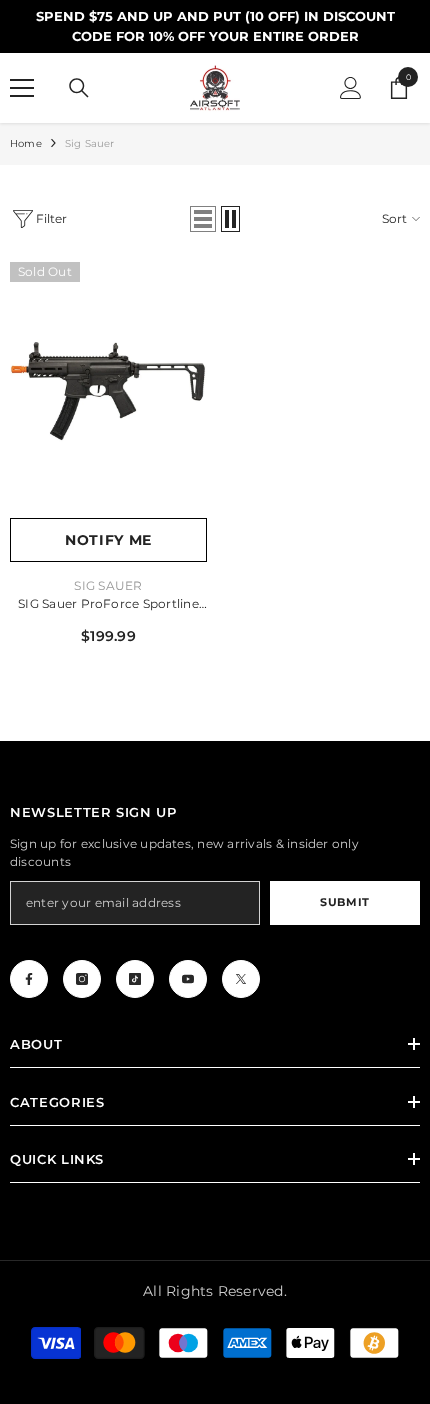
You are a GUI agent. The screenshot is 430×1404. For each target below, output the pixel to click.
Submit (344, 902)
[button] (203, 219)
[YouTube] (188, 979)
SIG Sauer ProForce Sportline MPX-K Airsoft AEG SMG (108, 605)
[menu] (22, 88)
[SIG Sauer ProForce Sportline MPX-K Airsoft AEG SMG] (108, 390)
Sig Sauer (90, 143)
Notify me (108, 540)
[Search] (79, 88)
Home (26, 143)
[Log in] (351, 88)
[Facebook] (29, 979)
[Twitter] (241, 979)
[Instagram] (82, 979)
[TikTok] (135, 979)
